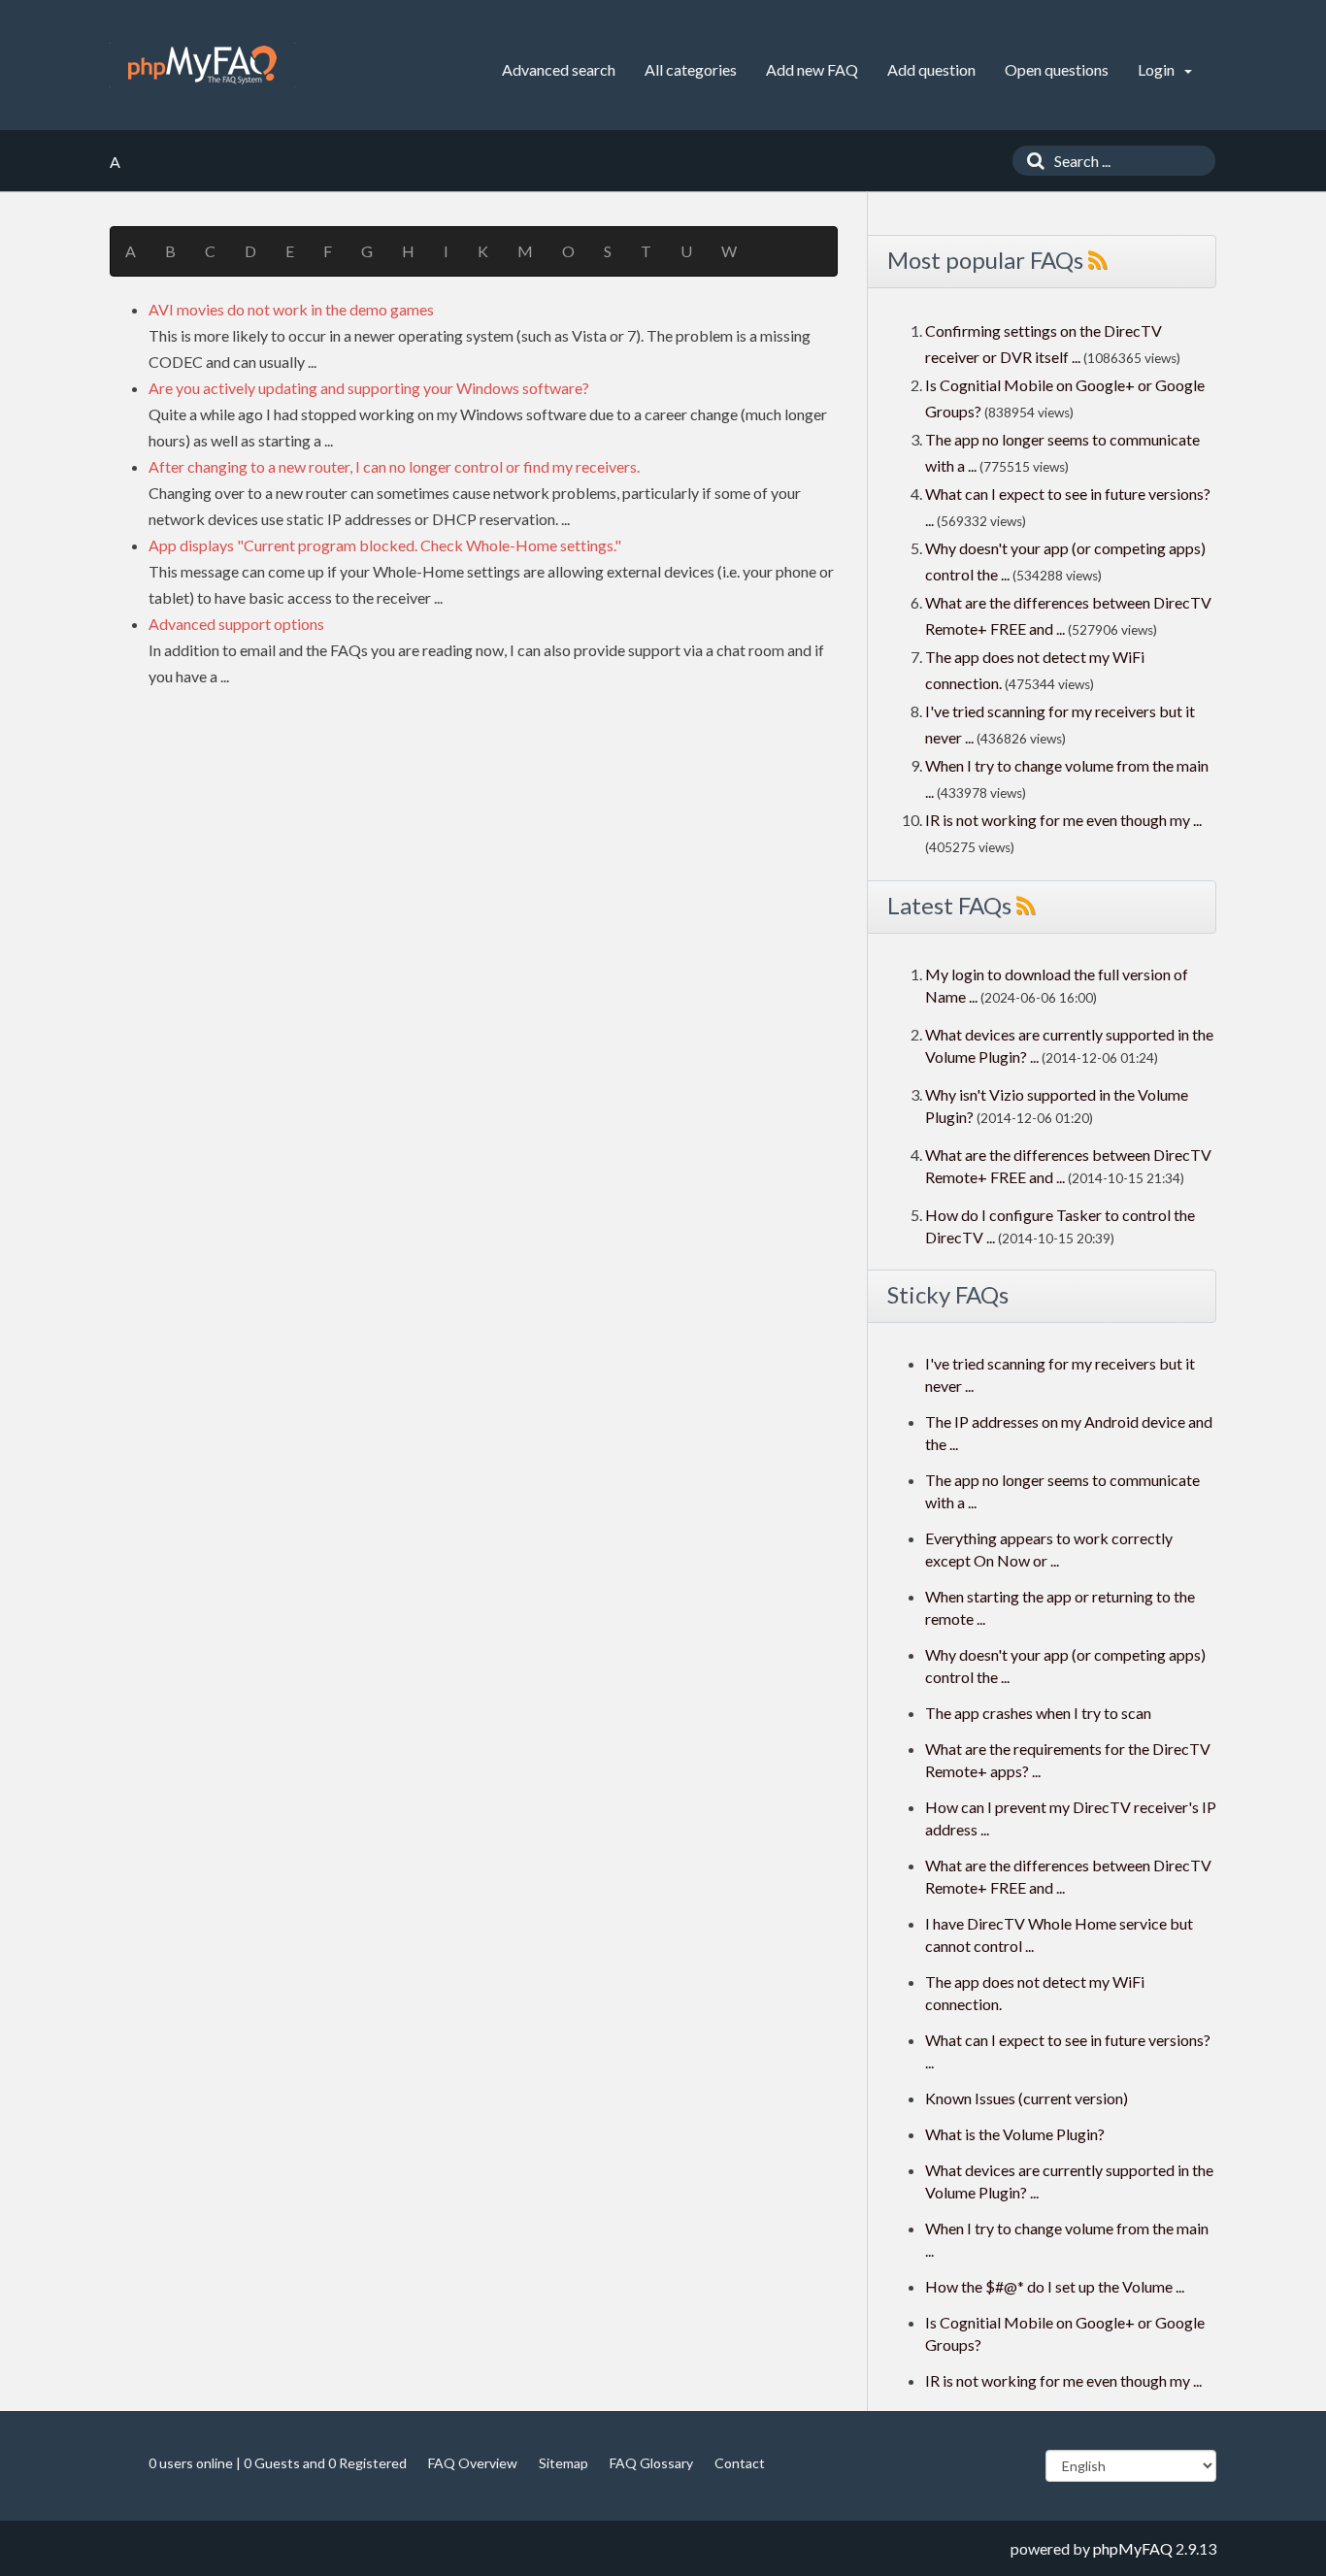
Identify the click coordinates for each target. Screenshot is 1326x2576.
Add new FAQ (812, 69)
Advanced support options (236, 624)
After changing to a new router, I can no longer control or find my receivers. (394, 466)
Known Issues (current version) (1027, 2098)
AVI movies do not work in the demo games (291, 309)
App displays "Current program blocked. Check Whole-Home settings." (385, 545)
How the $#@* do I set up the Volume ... (1055, 2286)
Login (1158, 69)
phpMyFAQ (1133, 2548)
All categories (691, 69)
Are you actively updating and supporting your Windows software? (369, 388)
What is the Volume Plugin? (1015, 2134)
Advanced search (559, 69)
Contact (740, 2463)
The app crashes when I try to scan (1038, 1713)
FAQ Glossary (651, 2463)
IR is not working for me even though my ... (1063, 820)
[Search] (1031, 161)
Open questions (1057, 69)
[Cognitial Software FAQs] (202, 65)
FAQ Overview (473, 2463)
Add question (931, 69)
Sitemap (564, 2463)
